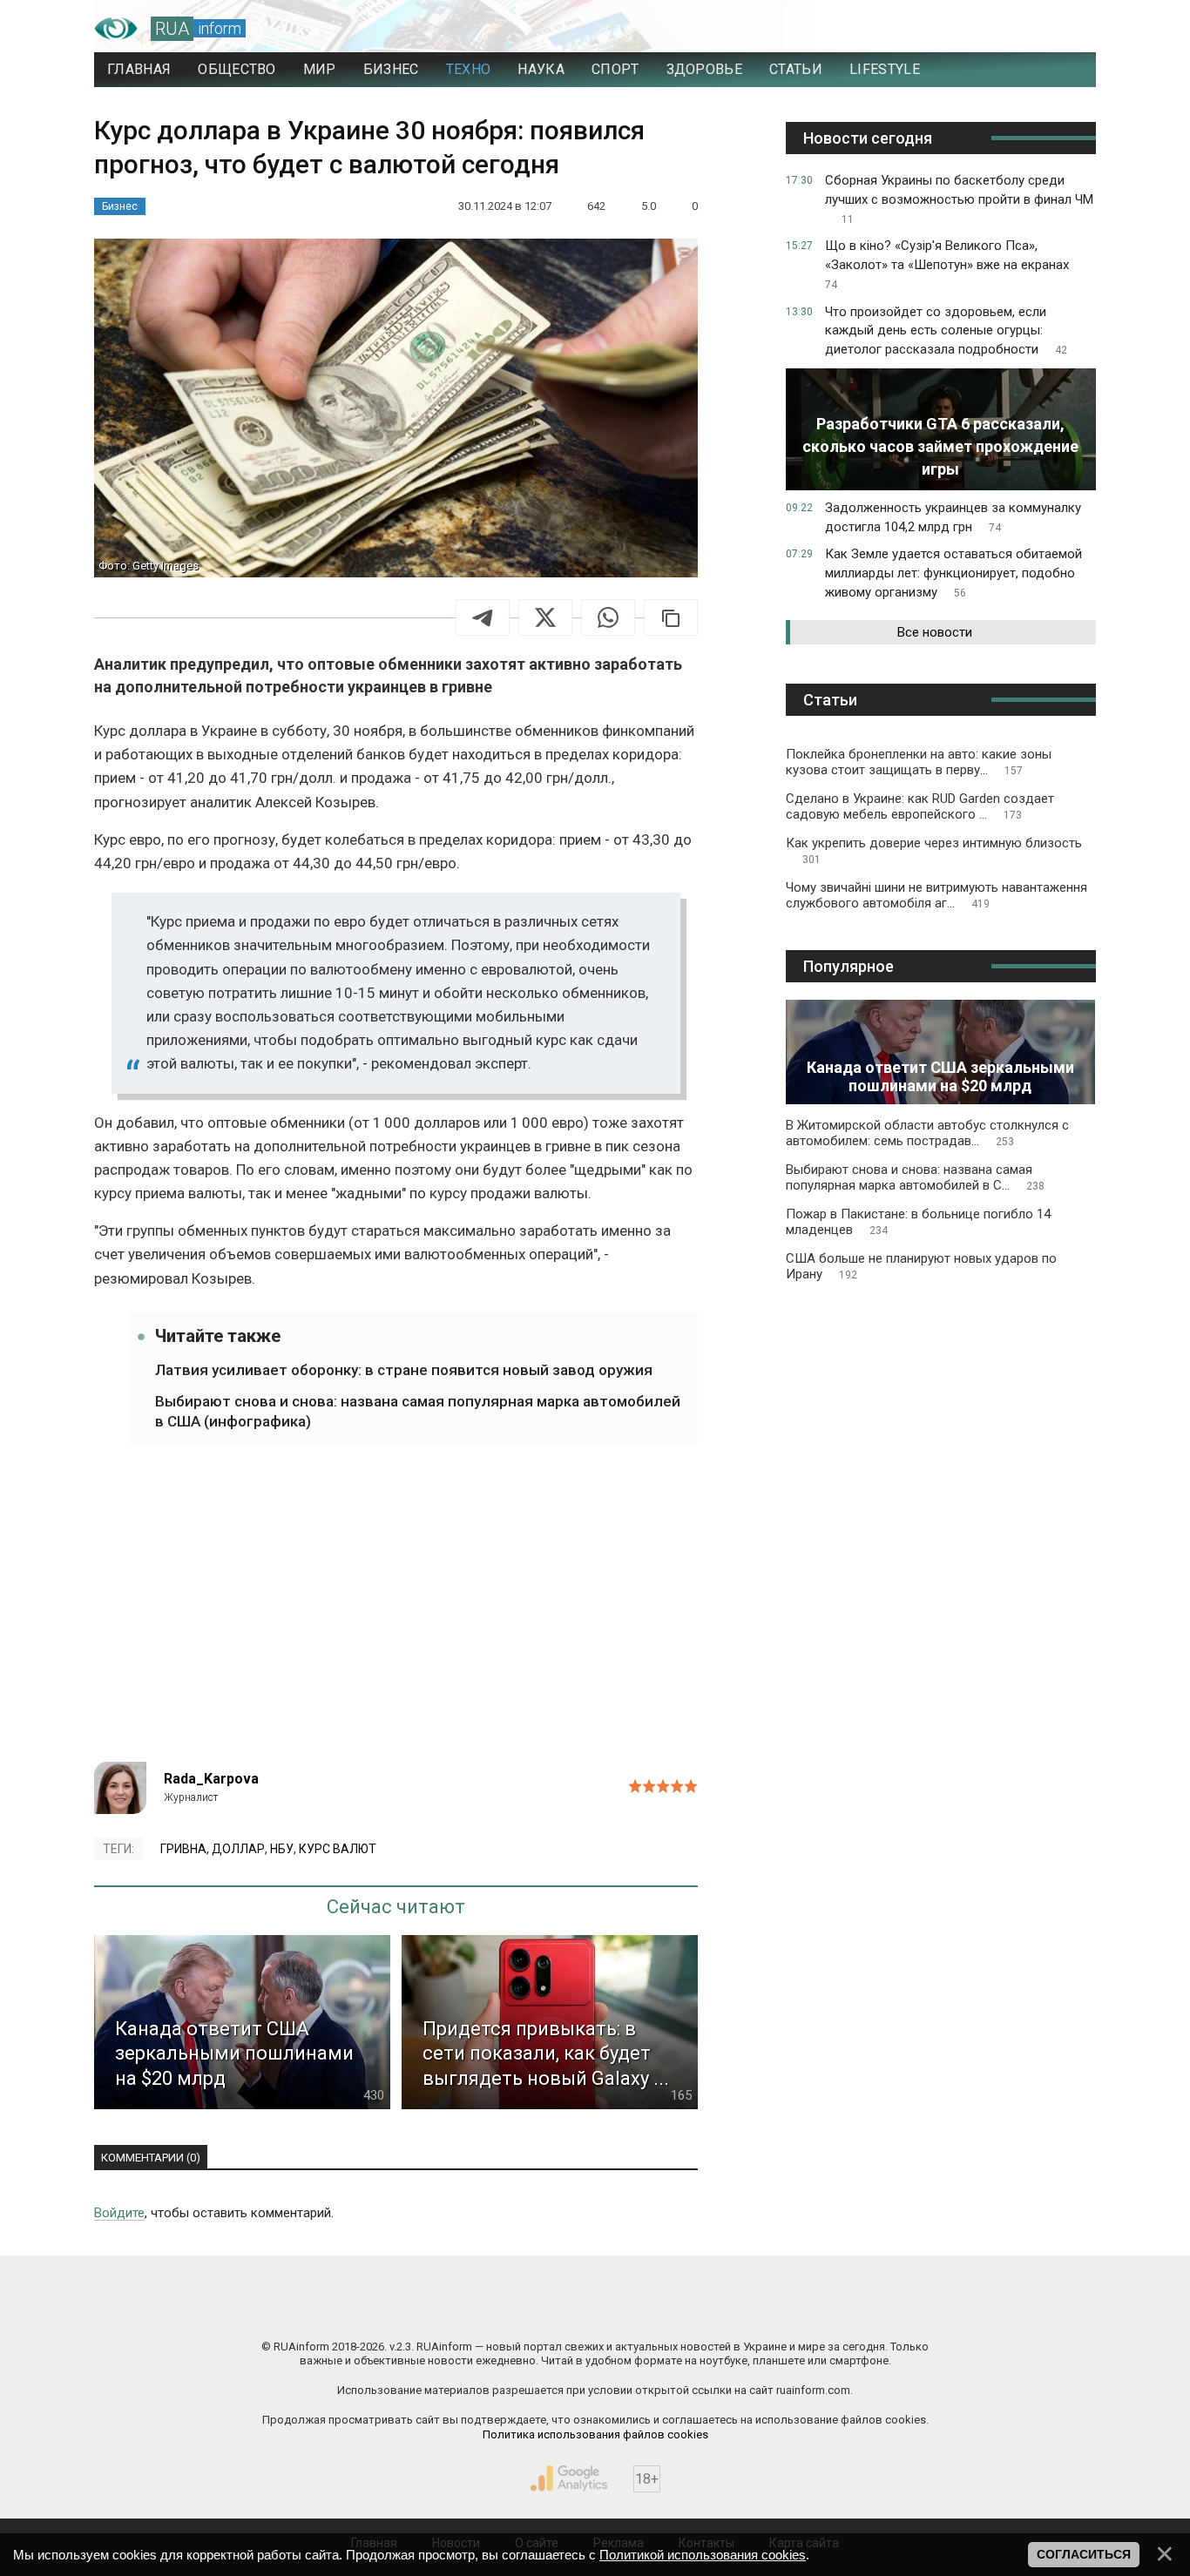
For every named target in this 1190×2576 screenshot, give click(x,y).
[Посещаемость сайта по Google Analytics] (569, 2478)
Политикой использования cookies (703, 2555)
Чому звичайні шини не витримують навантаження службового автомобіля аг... (936, 895)
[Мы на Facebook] (421, 2310)
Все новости (935, 632)
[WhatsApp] (608, 617)
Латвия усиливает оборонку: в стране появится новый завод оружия (404, 1370)
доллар (238, 1849)
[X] (545, 617)
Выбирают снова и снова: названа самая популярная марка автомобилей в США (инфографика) (418, 1411)
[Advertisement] (396, 1614)
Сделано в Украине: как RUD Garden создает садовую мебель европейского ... (920, 806)
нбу (282, 1849)
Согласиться (1084, 2554)
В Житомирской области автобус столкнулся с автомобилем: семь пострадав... (927, 1133)
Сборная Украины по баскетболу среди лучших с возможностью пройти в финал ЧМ (959, 199)
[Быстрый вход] (1066, 29)
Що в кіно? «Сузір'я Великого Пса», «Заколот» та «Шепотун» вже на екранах (947, 264)
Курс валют (338, 1849)
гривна (183, 1849)
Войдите (119, 2213)
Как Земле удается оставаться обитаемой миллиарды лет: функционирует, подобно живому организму (953, 573)
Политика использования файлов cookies (595, 2434)
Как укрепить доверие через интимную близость (934, 850)
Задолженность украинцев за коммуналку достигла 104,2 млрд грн (953, 517)
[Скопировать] (671, 617)
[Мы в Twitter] (769, 2310)
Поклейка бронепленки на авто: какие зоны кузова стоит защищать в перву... (919, 762)
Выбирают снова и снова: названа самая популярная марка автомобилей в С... (915, 1177)
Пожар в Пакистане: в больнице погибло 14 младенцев (918, 1222)
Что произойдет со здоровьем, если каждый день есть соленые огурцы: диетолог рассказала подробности (946, 331)
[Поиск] (1006, 29)
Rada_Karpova (211, 1779)
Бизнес (120, 206)
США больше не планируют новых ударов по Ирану (921, 1266)
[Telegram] (483, 617)
